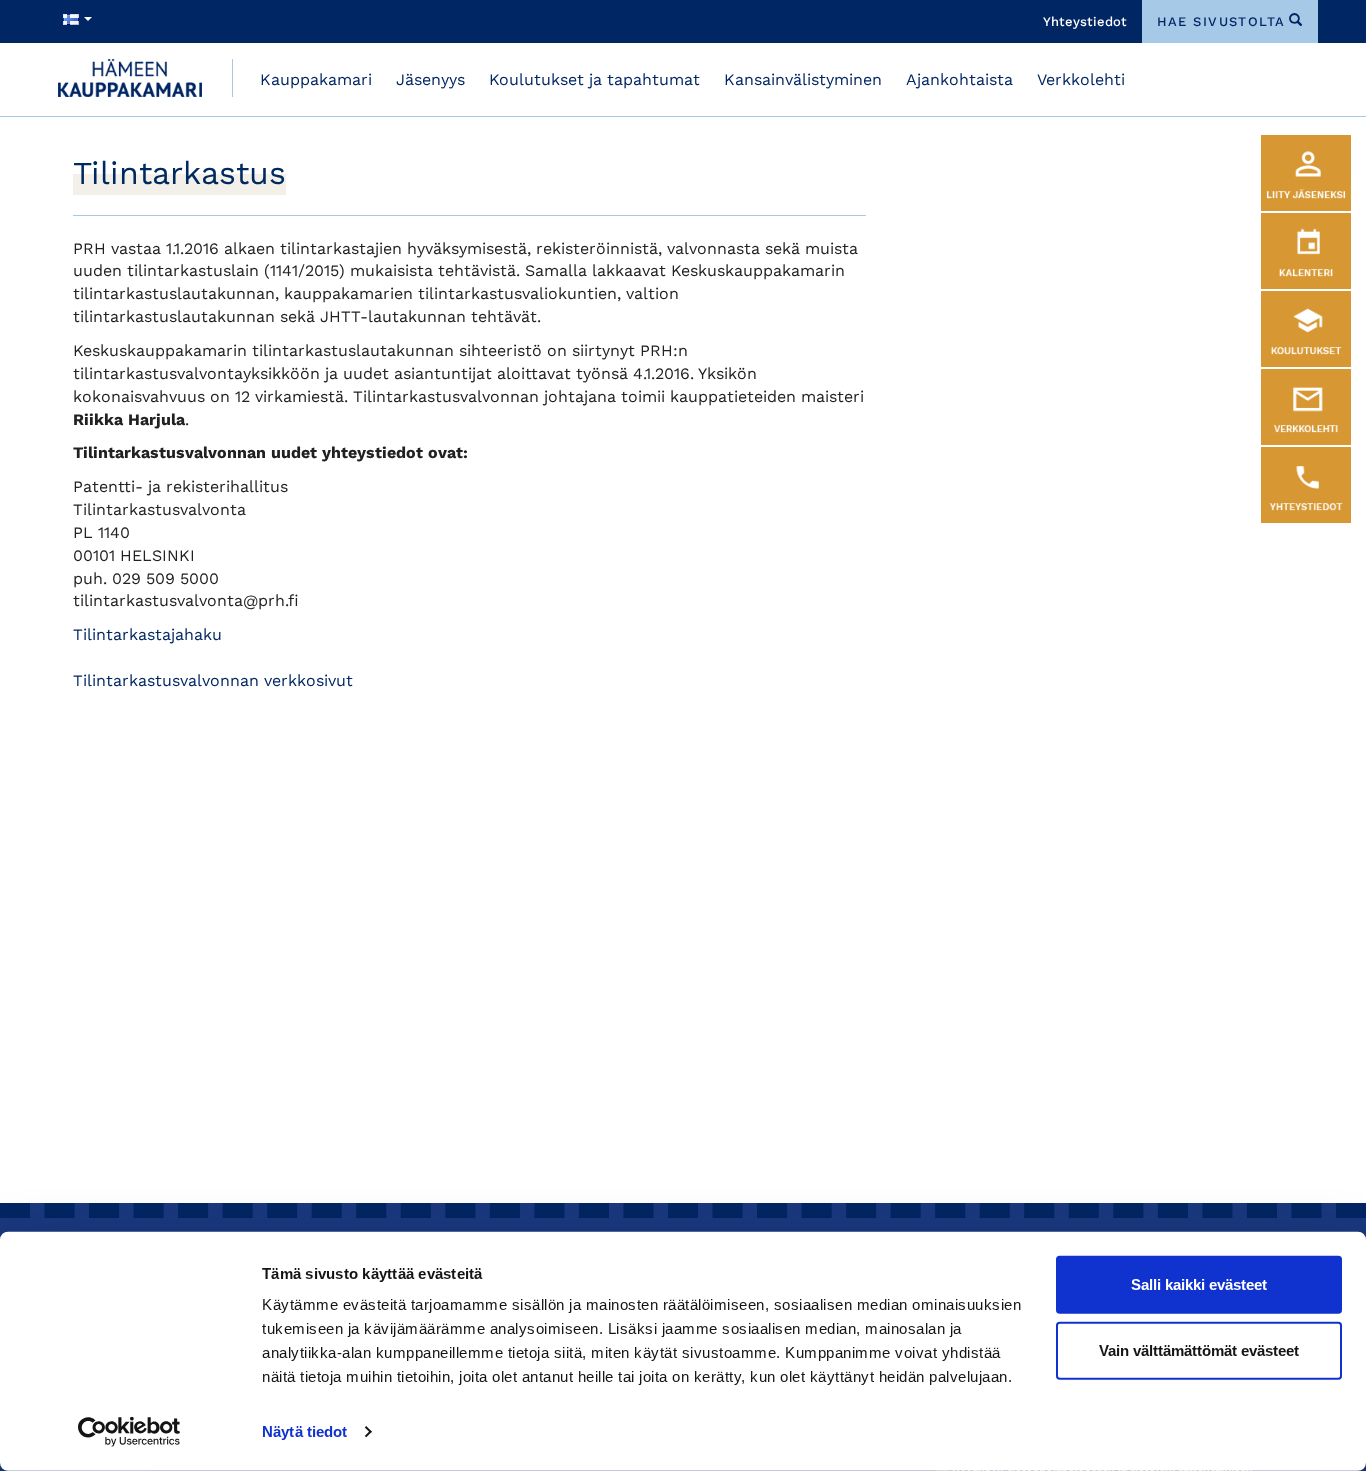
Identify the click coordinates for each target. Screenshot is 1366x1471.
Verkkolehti (1081, 79)
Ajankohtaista (959, 79)
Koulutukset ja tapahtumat (594, 79)
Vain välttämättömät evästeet (1199, 1349)
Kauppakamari (316, 79)
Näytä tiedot (304, 1431)
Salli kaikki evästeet (1199, 1284)
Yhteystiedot (1085, 21)
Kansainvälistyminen (803, 79)
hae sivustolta (1221, 21)
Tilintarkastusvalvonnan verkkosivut (213, 680)
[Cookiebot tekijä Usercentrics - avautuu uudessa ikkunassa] (129, 1432)
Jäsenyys (430, 79)
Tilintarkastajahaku (147, 634)
